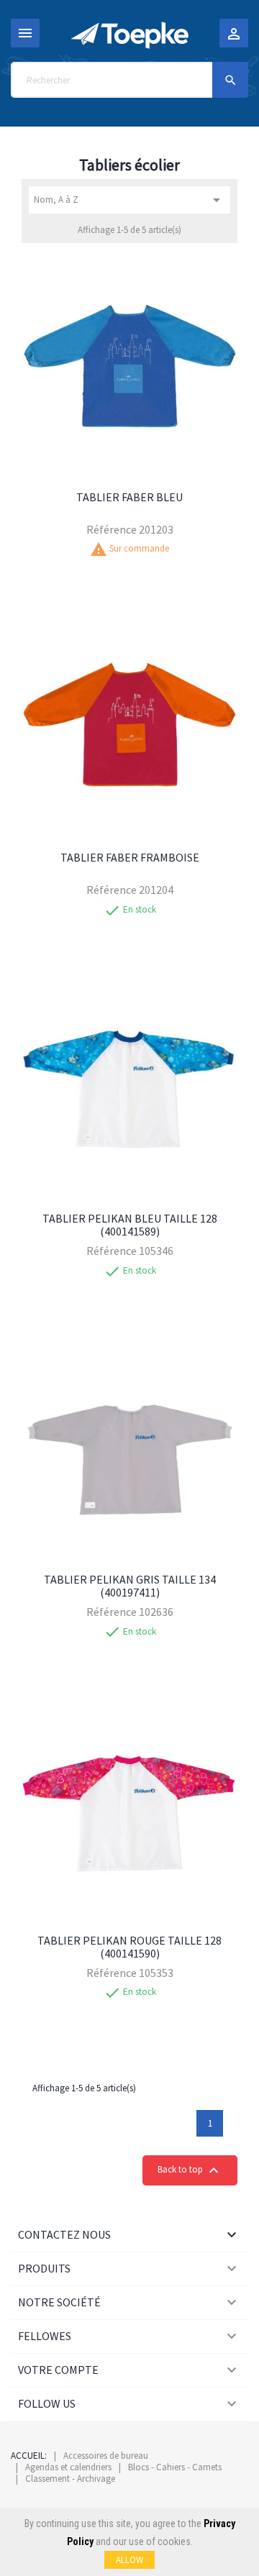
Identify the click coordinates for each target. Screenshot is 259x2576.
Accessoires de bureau (106, 2456)
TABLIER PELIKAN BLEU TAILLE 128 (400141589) (130, 1225)
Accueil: (29, 2456)
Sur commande (139, 549)
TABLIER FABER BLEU (129, 497)
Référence (112, 529)
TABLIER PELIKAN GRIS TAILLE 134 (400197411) (130, 1586)
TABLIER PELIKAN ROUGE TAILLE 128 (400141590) (129, 1947)
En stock (140, 910)
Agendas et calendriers (68, 2467)
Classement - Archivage (70, 2479)
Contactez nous (64, 2234)
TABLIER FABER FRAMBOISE (130, 857)
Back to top (190, 2170)
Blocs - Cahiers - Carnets (175, 2467)
